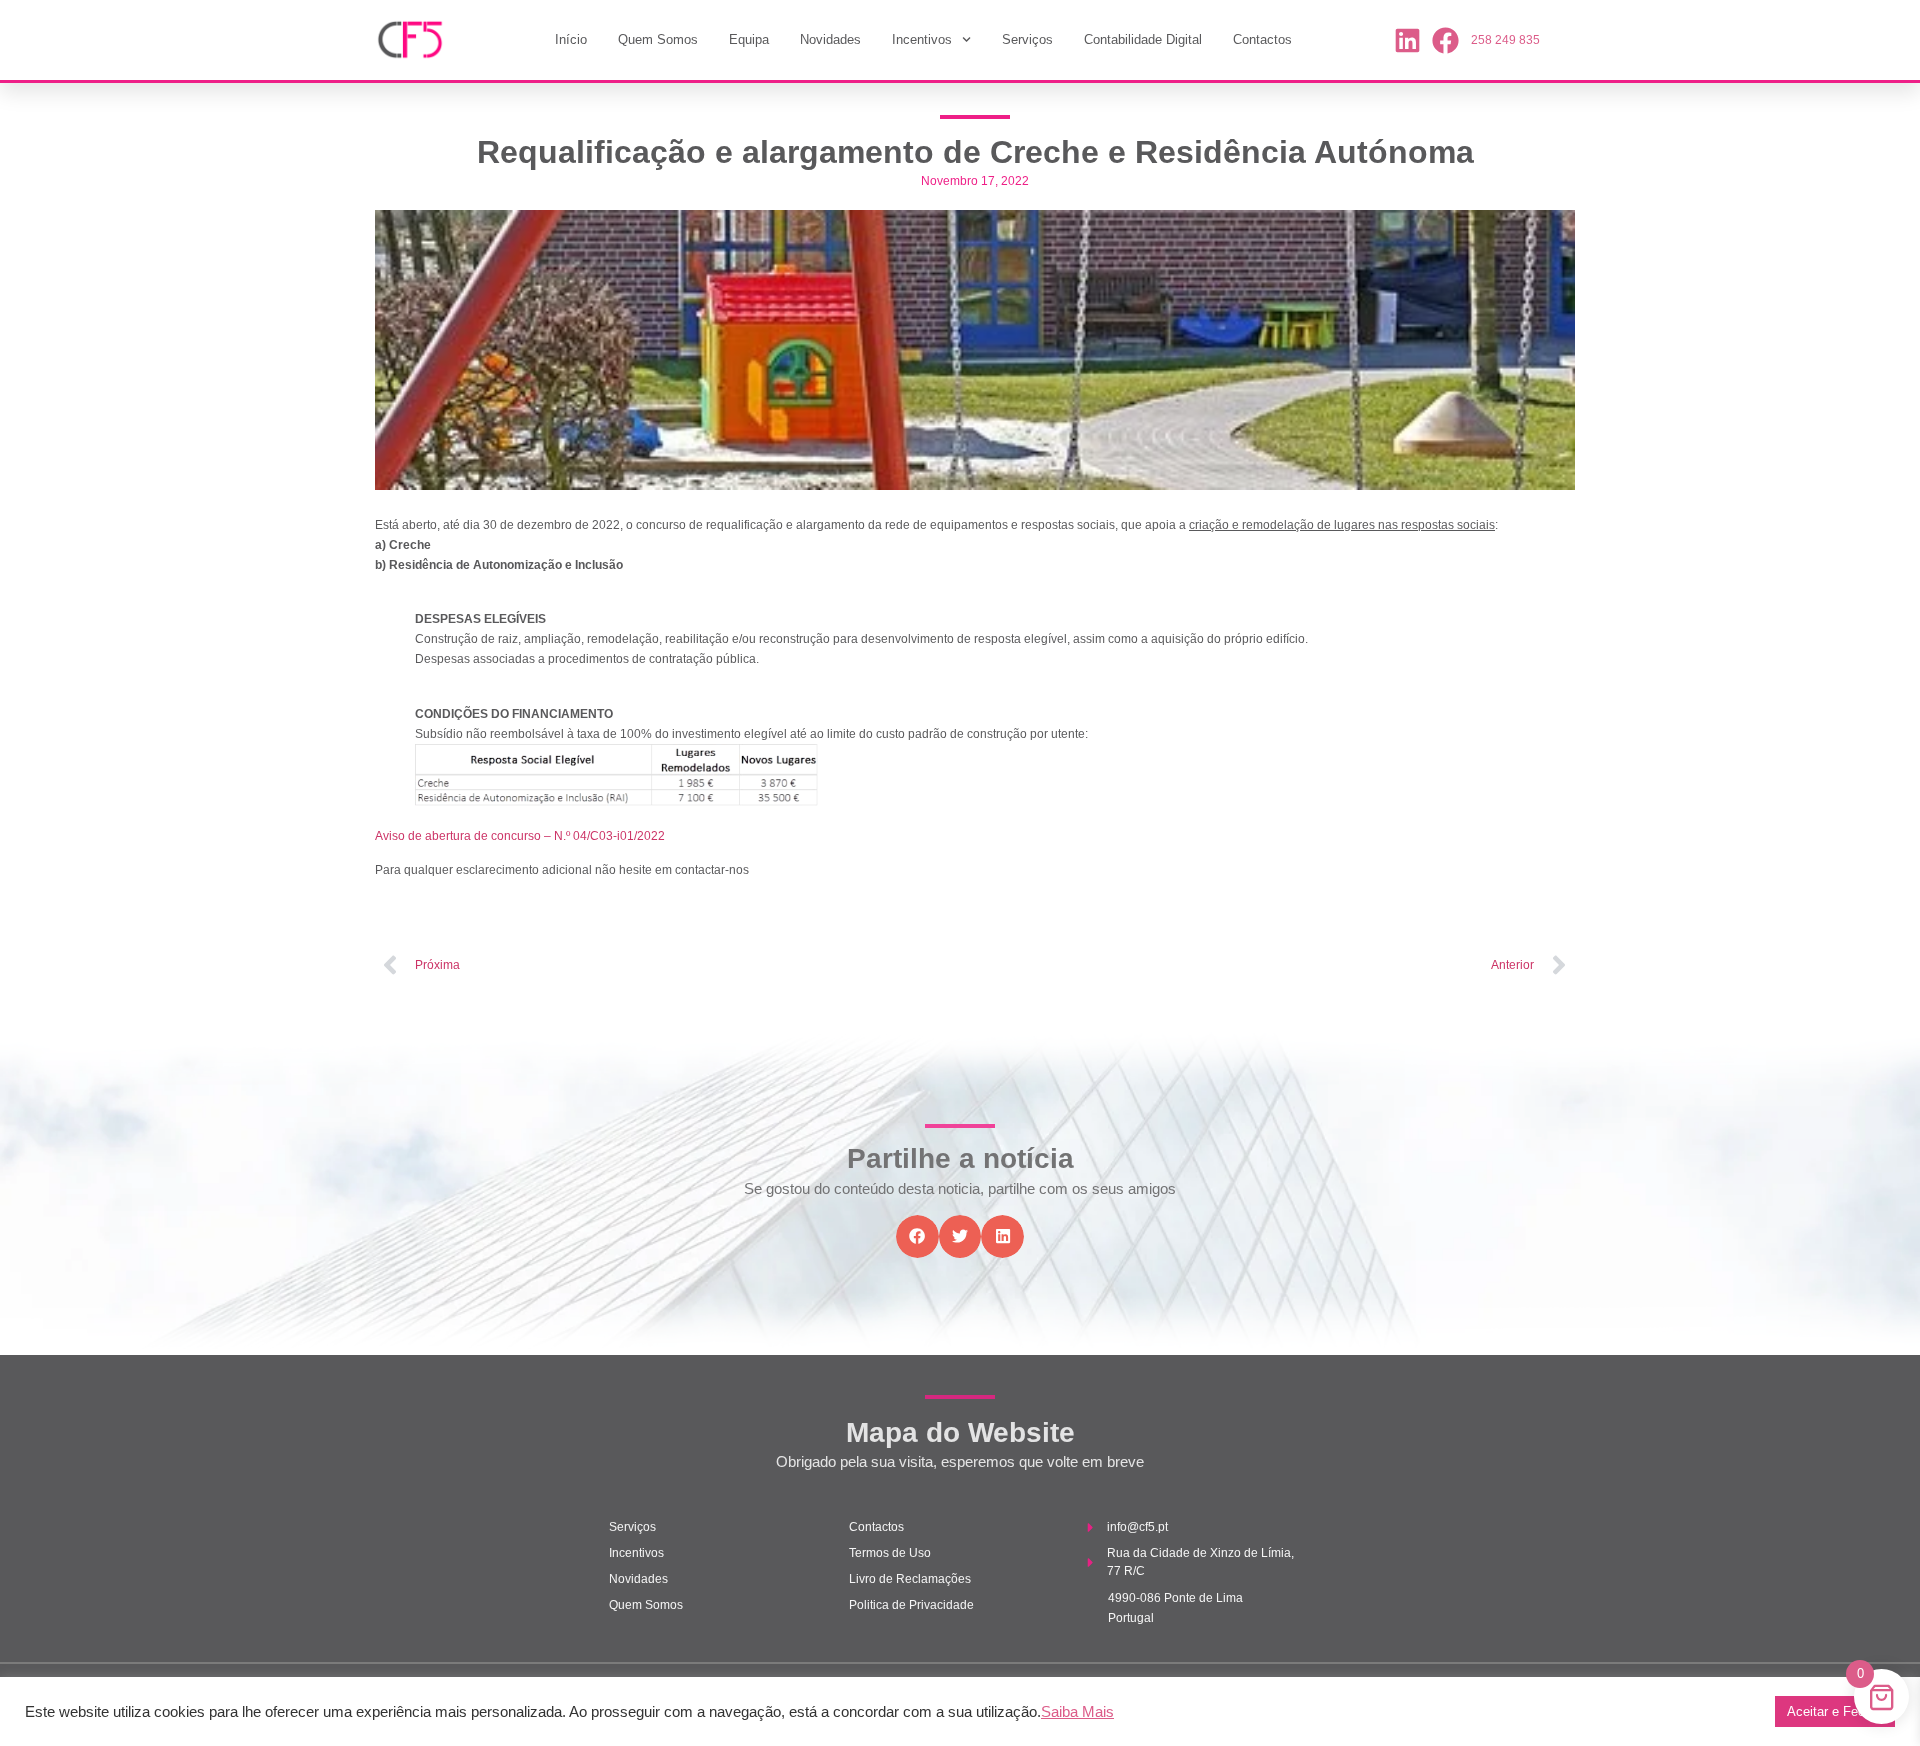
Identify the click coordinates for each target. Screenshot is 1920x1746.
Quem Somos (658, 39)
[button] (917, 1236)
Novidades (830, 39)
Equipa (749, 39)
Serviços (1027, 39)
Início (571, 39)
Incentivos (922, 39)
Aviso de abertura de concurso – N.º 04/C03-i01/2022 (520, 836)
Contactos (1262, 39)
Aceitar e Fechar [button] (1835, 1711)
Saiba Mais (1077, 1712)
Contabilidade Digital (1143, 39)
